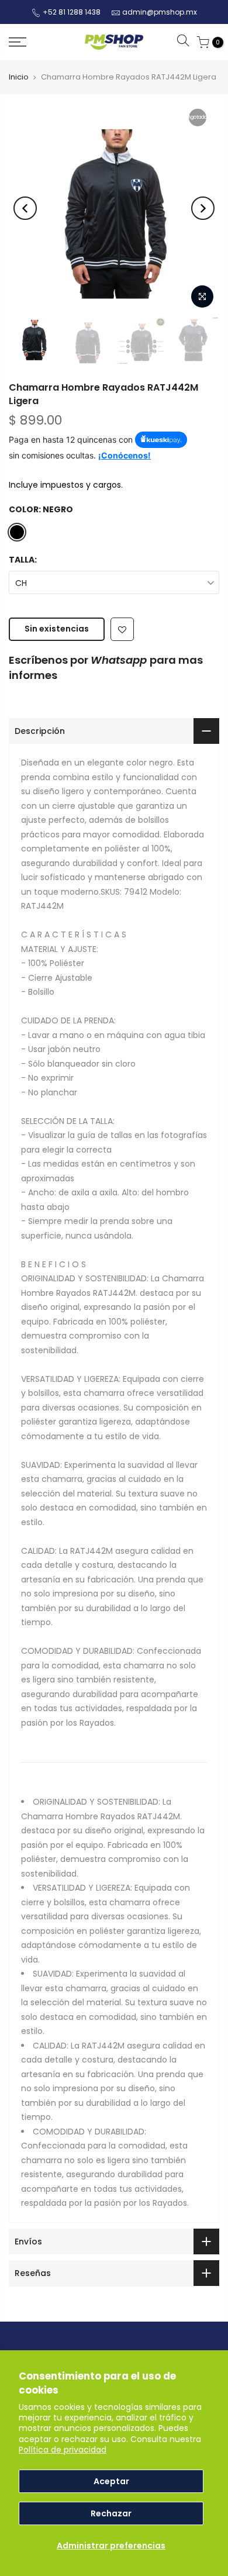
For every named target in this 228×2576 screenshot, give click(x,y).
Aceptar (111, 2481)
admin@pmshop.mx (160, 12)
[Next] (203, 208)
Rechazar (111, 2513)
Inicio (19, 77)
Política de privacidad (63, 2450)
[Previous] (25, 208)
